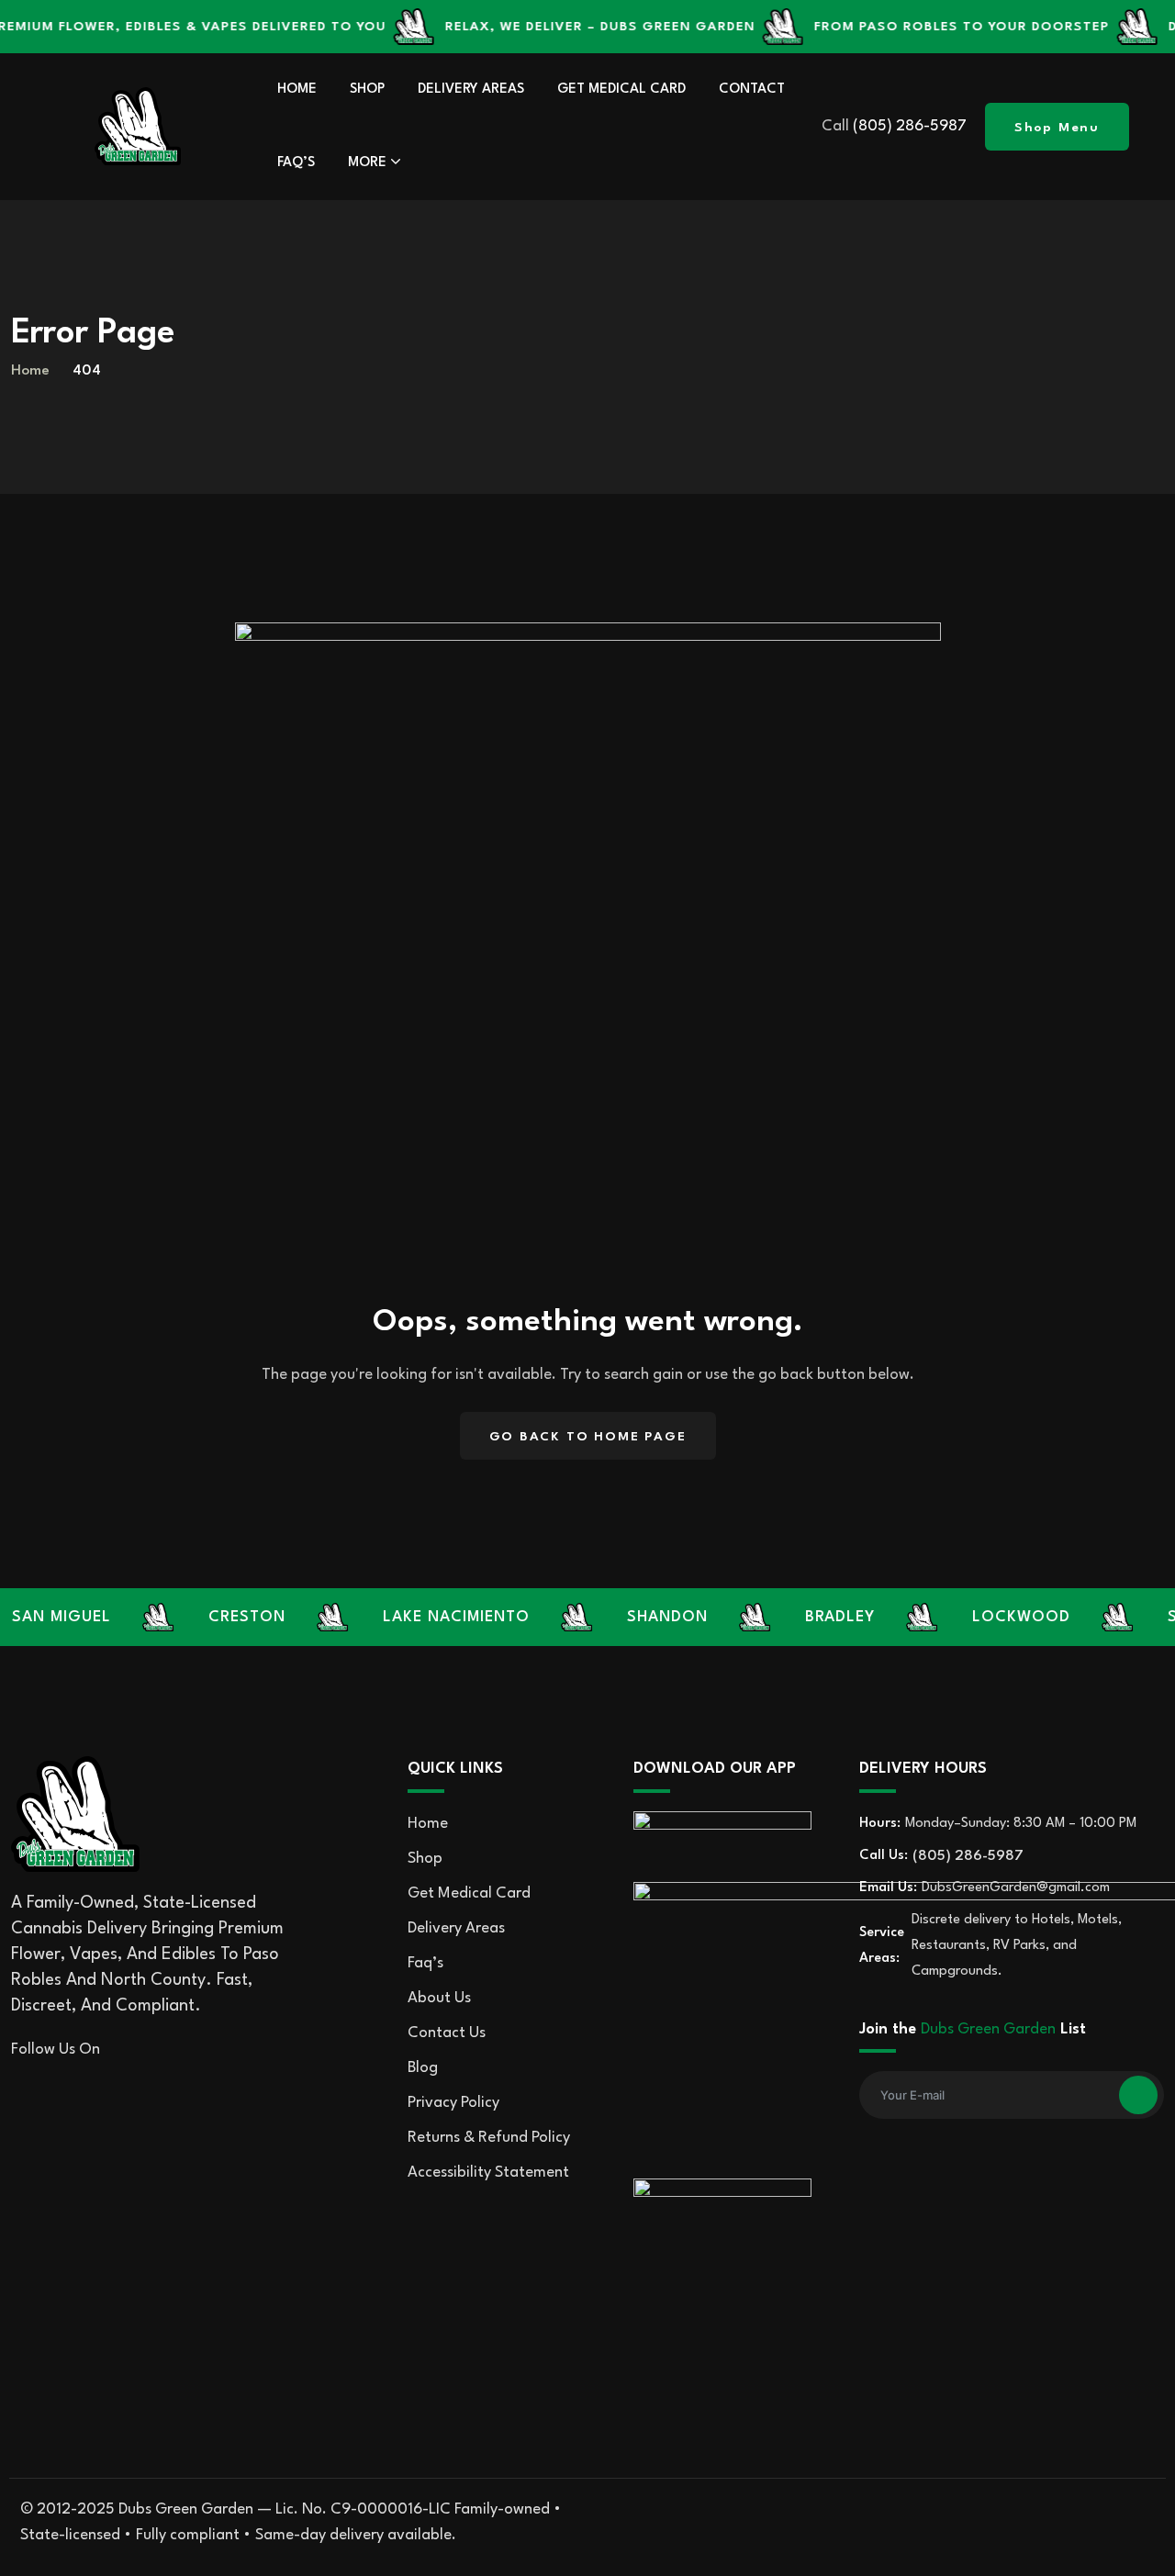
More (367, 163)
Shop (367, 90)
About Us (439, 1998)
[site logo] (138, 126)
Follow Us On (56, 2050)
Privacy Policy (453, 2103)
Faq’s (296, 163)
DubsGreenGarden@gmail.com (1016, 1888)
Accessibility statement (488, 2173)
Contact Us (447, 2033)
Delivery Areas (471, 90)
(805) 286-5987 (910, 126)
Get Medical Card (621, 90)
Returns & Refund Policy (489, 2138)
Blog (423, 2068)
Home (297, 90)
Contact (752, 90)
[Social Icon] (124, 2050)
